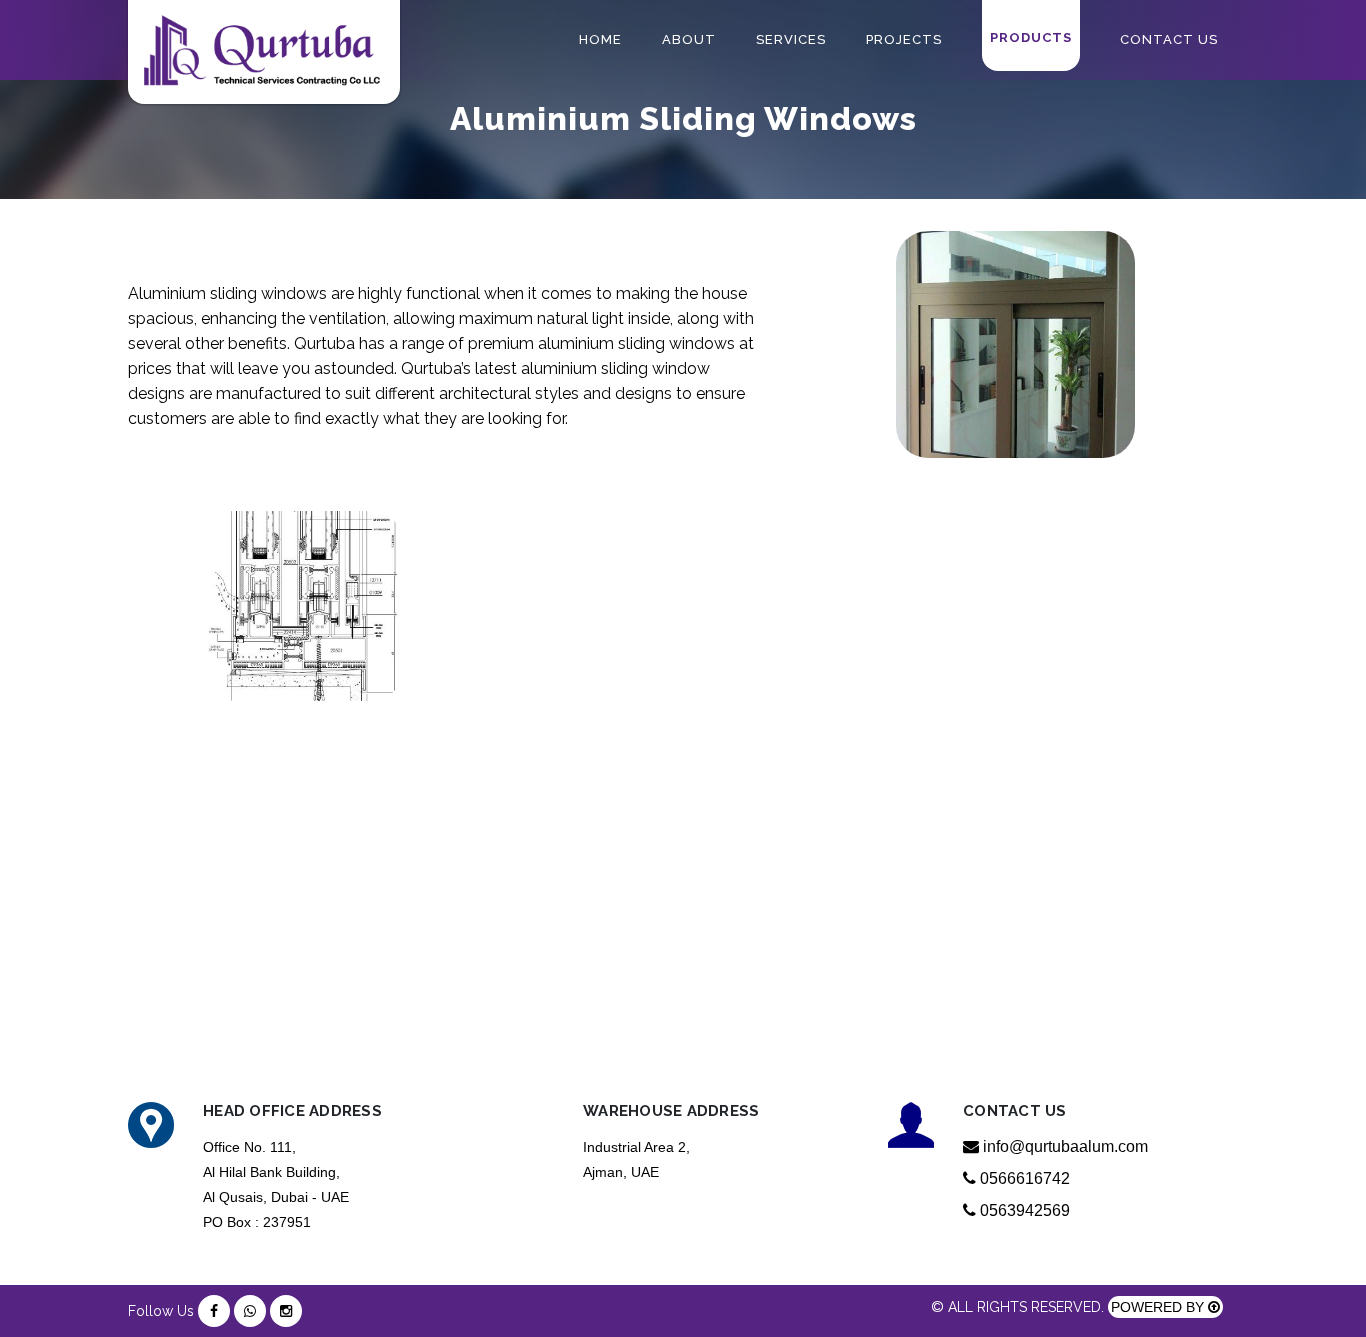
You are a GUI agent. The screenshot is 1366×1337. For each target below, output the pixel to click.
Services (791, 39)
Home (600, 39)
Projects (904, 39)
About (689, 39)
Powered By (1159, 1307)
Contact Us (1169, 39)
